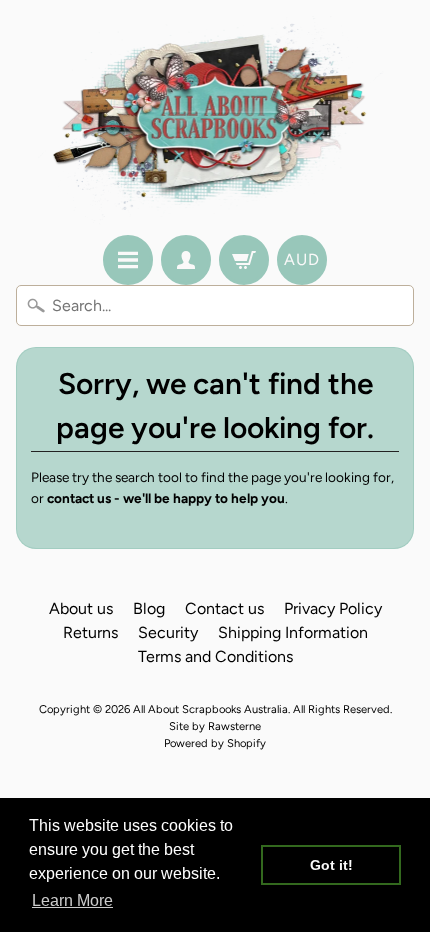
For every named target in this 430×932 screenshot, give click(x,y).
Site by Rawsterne (215, 726)
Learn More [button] (72, 900)
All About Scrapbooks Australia (210, 709)
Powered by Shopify (215, 743)
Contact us (224, 608)
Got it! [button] (331, 865)
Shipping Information (293, 632)
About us (81, 608)
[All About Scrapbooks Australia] (215, 120)
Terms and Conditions (215, 656)
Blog (149, 608)
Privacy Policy (333, 608)
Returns (90, 632)
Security (168, 632)
